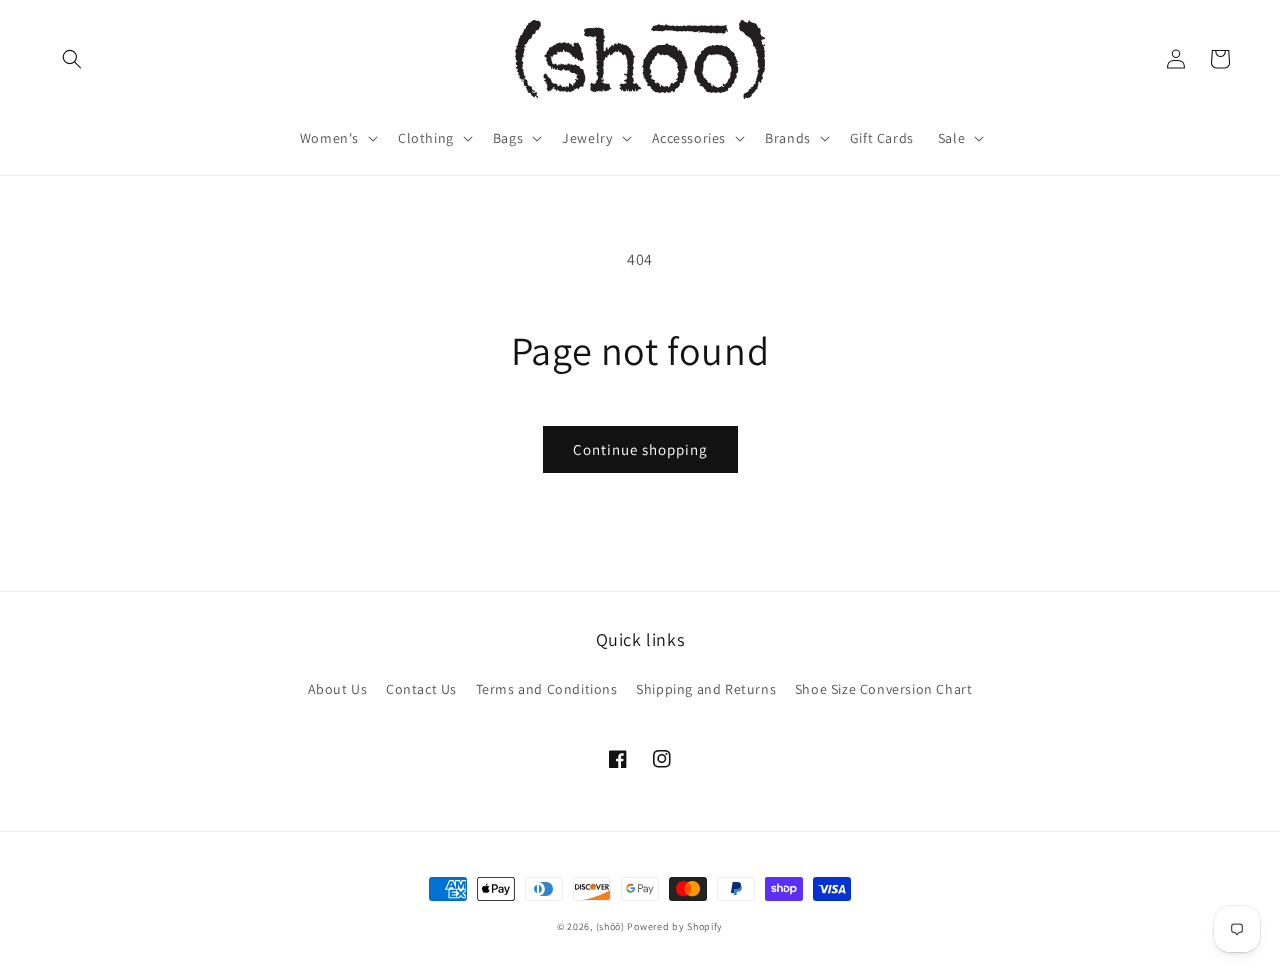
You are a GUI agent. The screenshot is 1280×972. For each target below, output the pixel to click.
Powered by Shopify (675, 926)
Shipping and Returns (706, 689)
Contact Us (421, 689)
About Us (338, 689)
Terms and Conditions (547, 689)
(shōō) (612, 926)
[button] (72, 59)
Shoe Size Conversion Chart (884, 689)
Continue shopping (640, 449)
